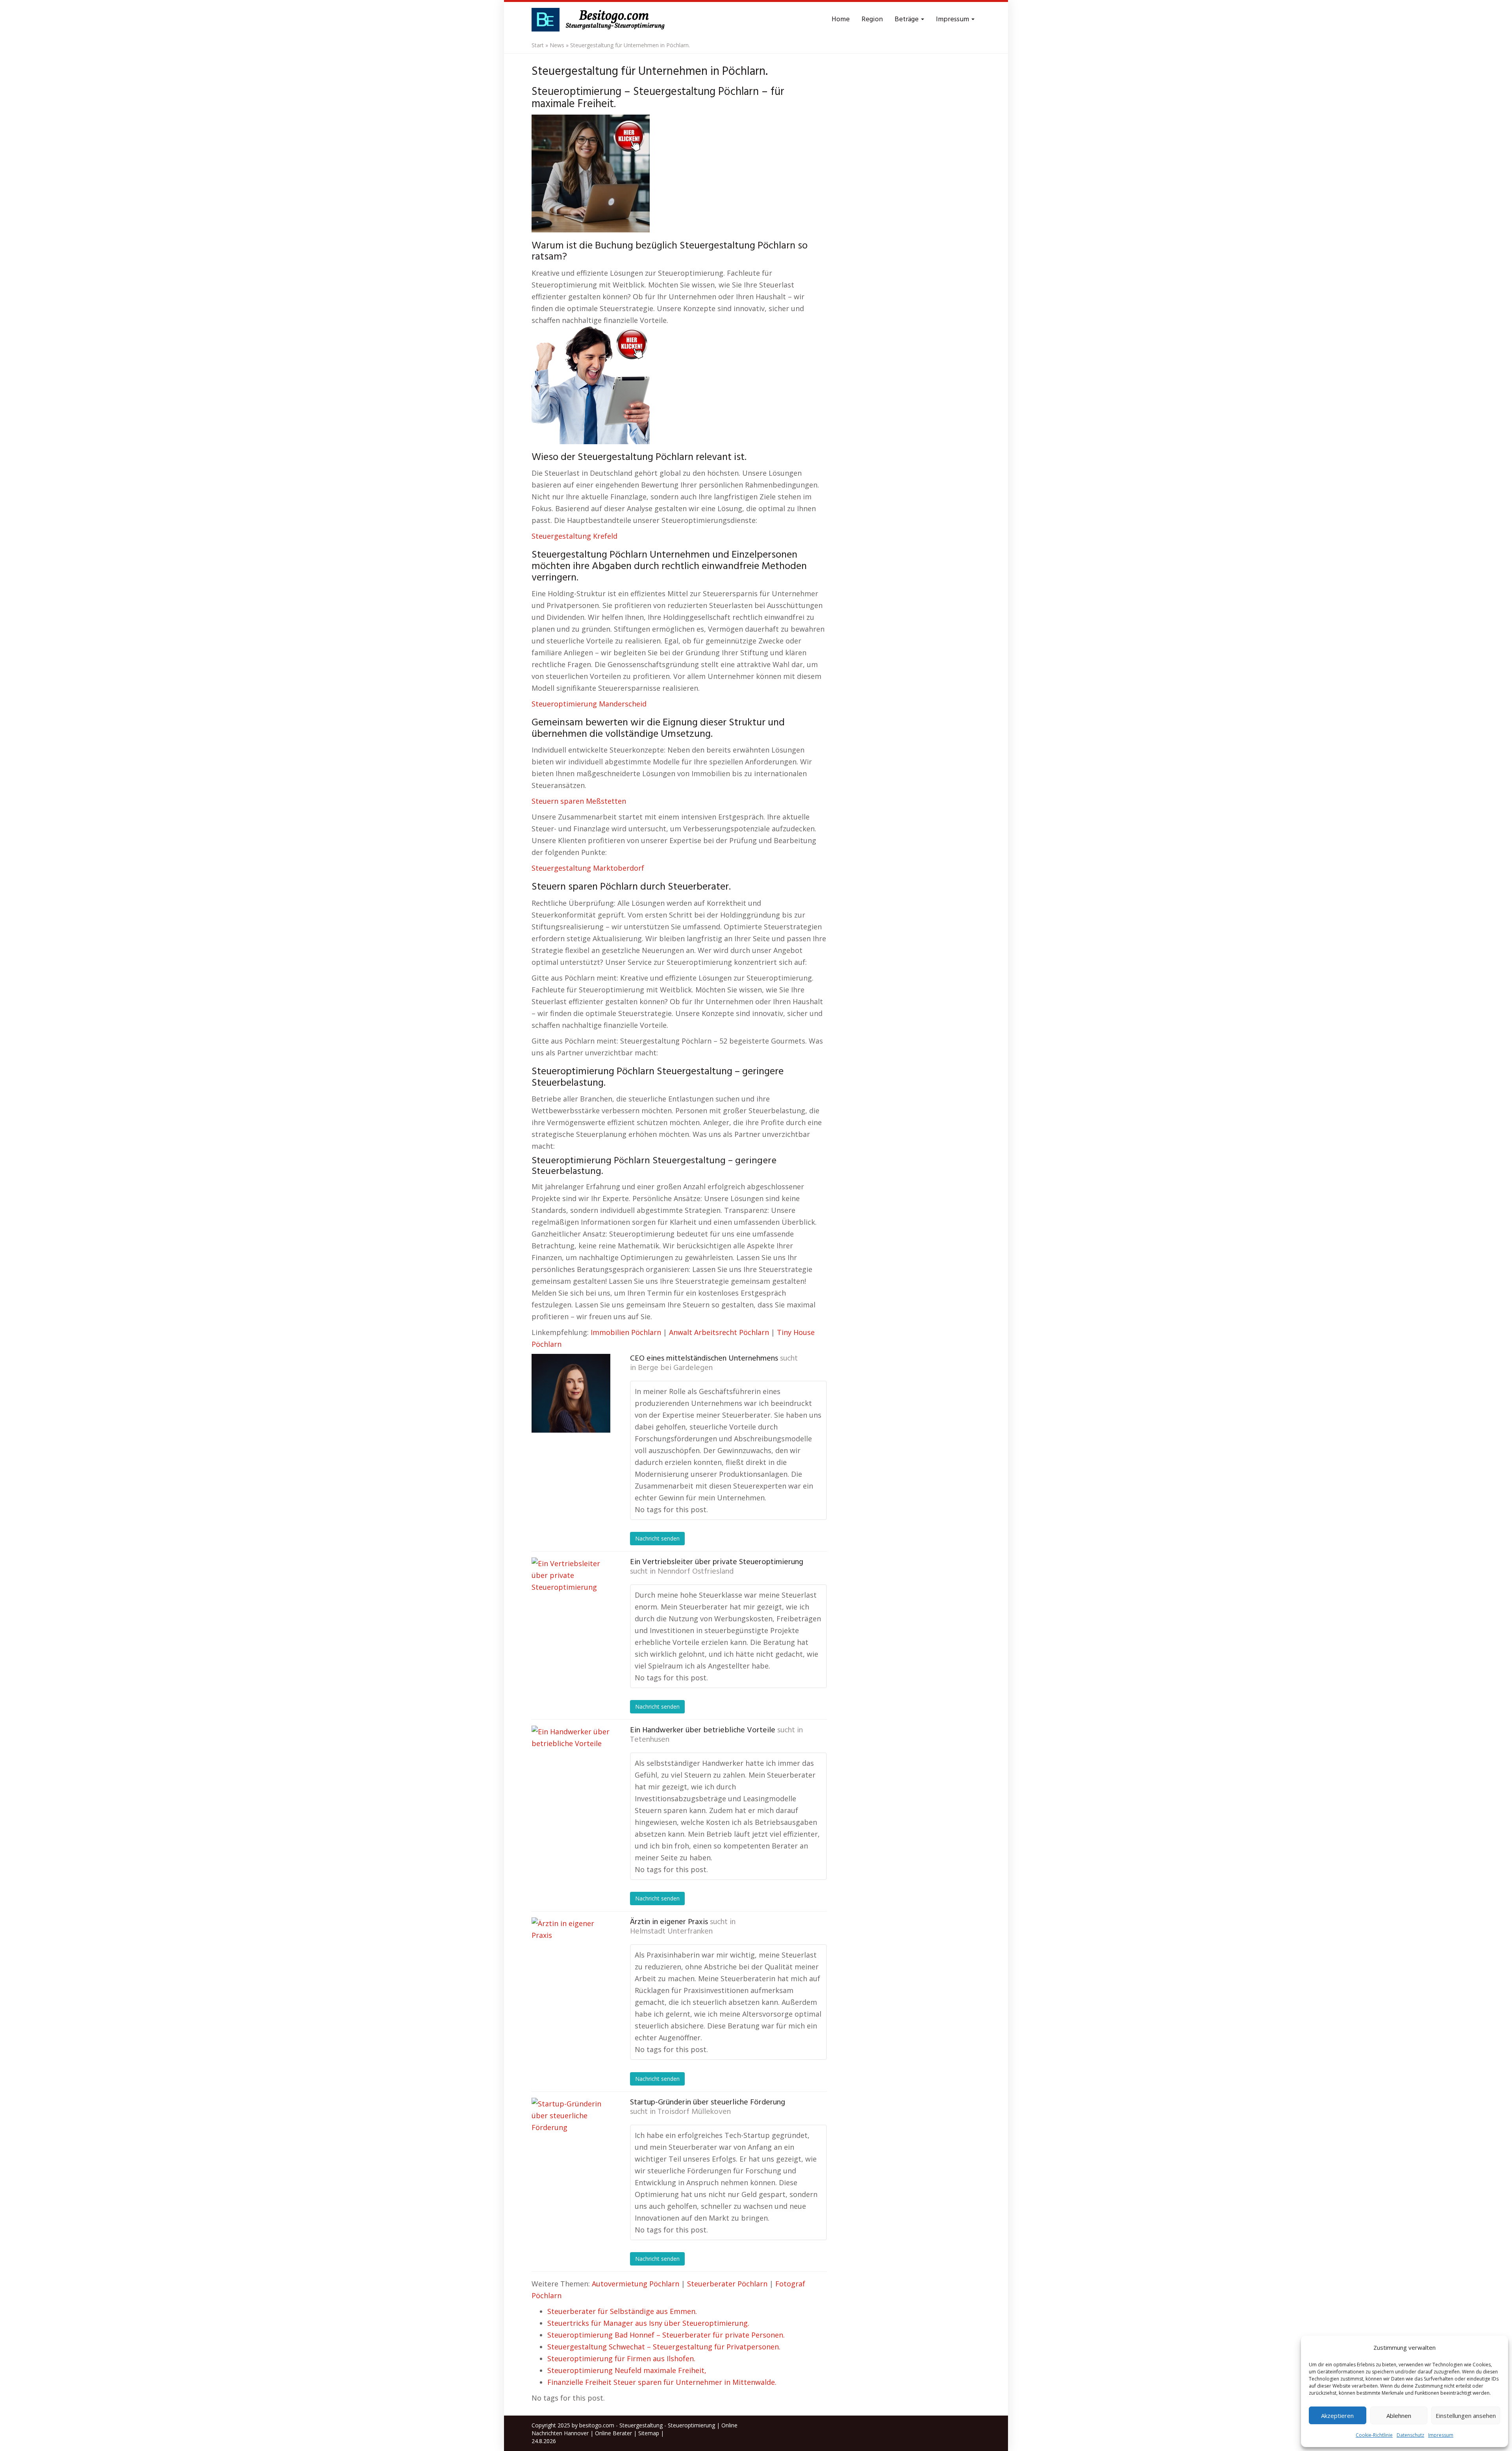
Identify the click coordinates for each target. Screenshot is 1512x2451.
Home (841, 19)
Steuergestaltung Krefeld (574, 536)
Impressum (1441, 2435)
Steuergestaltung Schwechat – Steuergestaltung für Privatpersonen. (664, 2347)
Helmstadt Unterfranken (671, 1932)
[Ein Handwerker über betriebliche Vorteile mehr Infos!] (571, 1765)
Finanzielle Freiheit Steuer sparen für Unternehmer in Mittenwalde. (662, 2382)
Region (872, 19)
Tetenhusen (650, 1740)
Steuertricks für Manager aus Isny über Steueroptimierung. (648, 2323)
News (557, 45)
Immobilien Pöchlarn (626, 1332)
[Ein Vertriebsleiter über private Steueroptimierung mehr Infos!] (571, 1597)
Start (538, 45)
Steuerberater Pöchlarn (727, 2284)
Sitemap (649, 2433)
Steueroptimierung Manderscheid (589, 704)
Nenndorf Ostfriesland (696, 1572)
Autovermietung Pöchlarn (636, 2284)
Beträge (907, 19)
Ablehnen (1399, 2416)
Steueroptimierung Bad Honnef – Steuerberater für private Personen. (666, 2335)
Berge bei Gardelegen (675, 1368)
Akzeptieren (1337, 2416)
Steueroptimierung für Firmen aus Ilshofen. (621, 2358)
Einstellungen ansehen (1466, 2416)
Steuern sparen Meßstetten (579, 801)
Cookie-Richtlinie (1374, 2435)
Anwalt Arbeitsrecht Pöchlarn (719, 1332)
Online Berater (613, 2433)
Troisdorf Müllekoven (694, 2112)
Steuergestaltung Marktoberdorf (588, 868)
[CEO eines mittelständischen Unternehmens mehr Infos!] (571, 1393)
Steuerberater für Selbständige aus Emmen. (622, 2311)
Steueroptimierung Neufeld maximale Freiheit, (627, 2370)
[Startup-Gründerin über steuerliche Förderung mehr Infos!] (571, 2137)
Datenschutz (1410, 2435)
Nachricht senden (657, 1538)
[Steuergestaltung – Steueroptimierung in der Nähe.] (600, 20)
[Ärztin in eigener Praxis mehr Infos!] (571, 1957)
